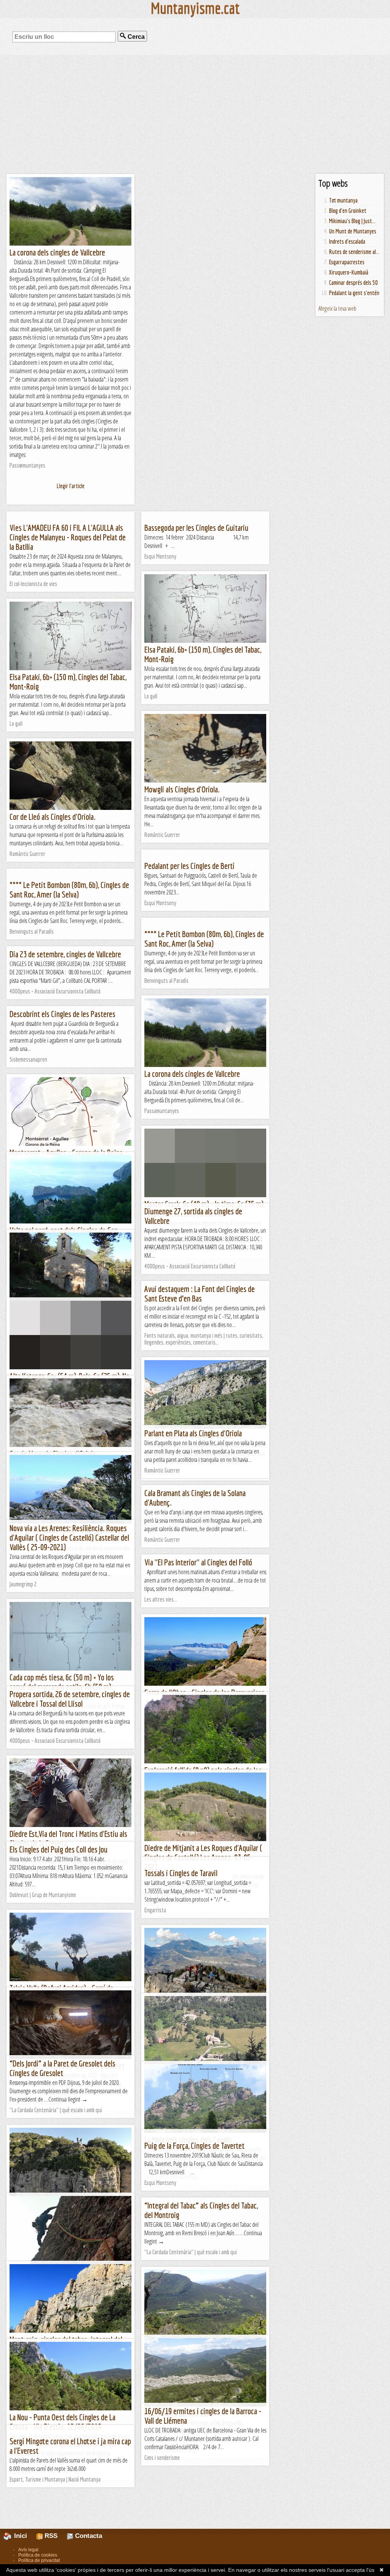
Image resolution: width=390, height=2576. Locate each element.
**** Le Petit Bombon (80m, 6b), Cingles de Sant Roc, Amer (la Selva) (69, 890)
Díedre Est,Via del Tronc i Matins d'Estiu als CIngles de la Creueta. (68, 1838)
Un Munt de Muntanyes (353, 231)
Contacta (88, 2536)
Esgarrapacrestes (347, 262)
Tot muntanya (343, 200)
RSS (50, 2536)
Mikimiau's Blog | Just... (352, 221)
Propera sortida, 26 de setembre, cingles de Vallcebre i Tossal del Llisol (70, 1699)
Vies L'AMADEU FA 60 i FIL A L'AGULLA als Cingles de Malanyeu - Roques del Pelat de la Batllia (68, 537)
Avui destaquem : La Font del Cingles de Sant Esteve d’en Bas (200, 1294)
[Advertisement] (195, 114)
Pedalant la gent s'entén (354, 293)
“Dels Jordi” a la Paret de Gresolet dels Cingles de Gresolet (62, 2068)
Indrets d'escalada (347, 241)
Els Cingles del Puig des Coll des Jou (58, 1849)
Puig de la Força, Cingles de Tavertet (194, 2146)
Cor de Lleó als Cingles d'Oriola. (53, 817)
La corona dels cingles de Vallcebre (57, 252)
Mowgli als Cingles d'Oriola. (182, 789)
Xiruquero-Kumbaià (349, 272)
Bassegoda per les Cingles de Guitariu (196, 528)
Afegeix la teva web (337, 308)
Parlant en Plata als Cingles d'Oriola (193, 1433)
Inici (24, 2536)
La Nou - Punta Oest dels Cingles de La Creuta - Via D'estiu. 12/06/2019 (62, 2422)
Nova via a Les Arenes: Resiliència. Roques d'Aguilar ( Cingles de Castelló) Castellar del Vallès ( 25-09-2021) (69, 1537)
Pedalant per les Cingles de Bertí (189, 866)
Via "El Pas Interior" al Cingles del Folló (198, 1562)
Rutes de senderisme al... (354, 252)
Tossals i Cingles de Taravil (181, 1873)
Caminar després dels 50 (353, 283)
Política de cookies (38, 2555)
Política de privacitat (39, 2560)
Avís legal (28, 2550)
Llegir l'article (71, 486)
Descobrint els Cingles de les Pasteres (62, 1014)
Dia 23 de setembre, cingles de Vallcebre (65, 954)
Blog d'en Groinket (348, 211)
